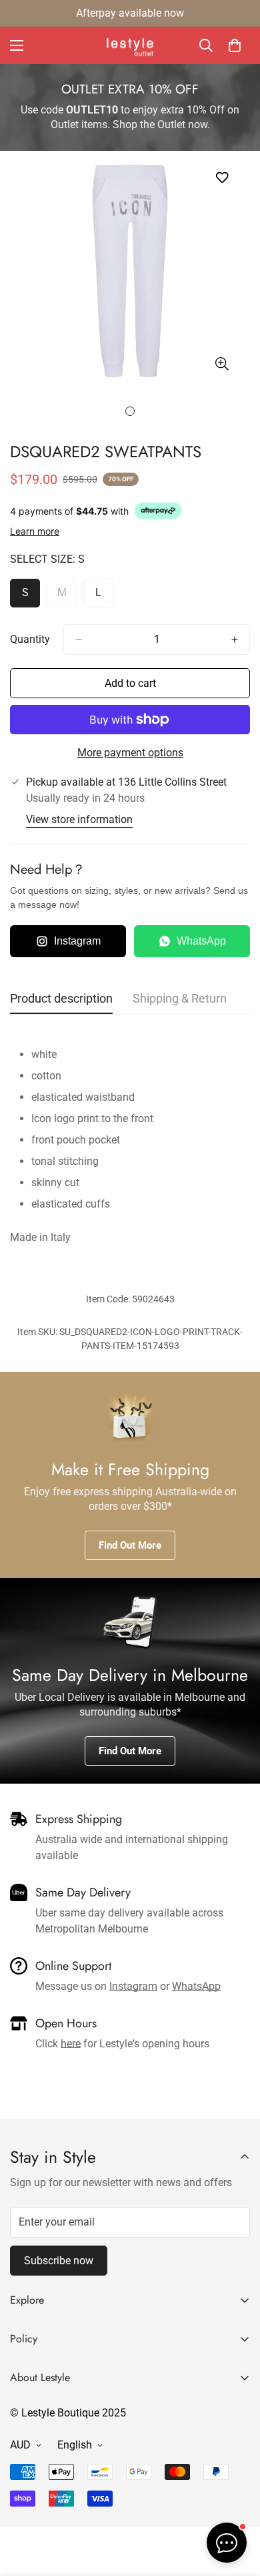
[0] (235, 45)
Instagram (77, 941)
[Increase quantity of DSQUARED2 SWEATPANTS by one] (235, 639)
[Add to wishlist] (222, 178)
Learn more (35, 531)
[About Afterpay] (158, 511)
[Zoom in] (222, 364)
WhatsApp (201, 941)
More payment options (130, 753)
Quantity (30, 639)
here (71, 2044)
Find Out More (130, 1545)
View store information (79, 819)
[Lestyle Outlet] (130, 45)
